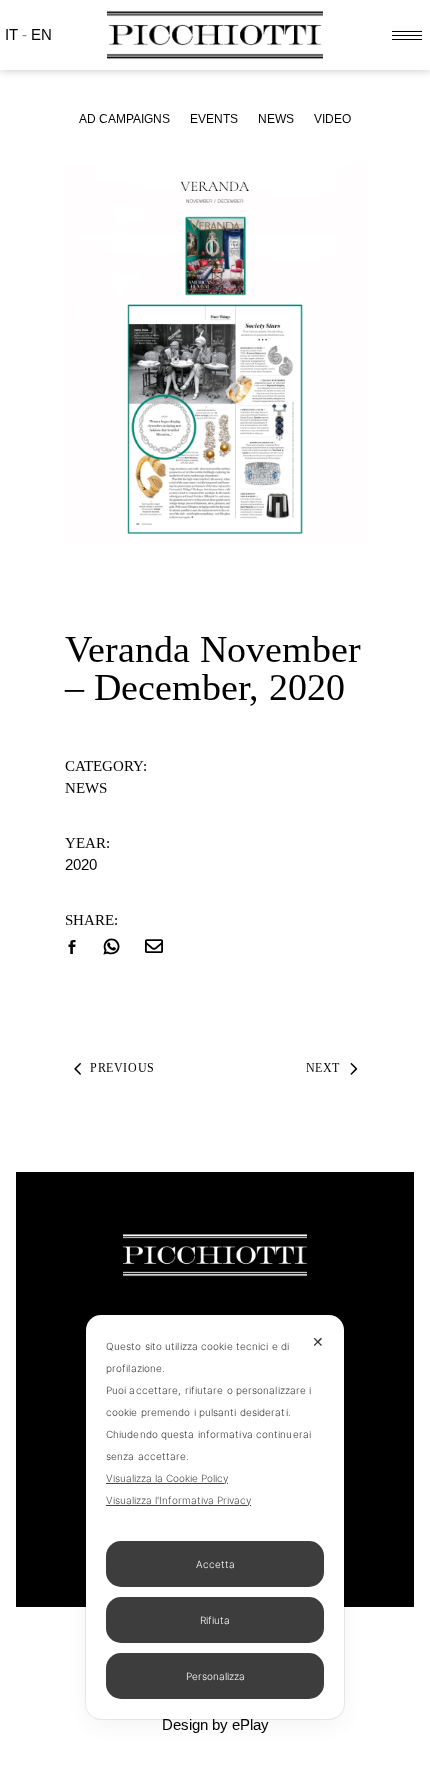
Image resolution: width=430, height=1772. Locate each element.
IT (13, 34)
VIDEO (332, 119)
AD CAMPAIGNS (124, 119)
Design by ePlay (215, 1724)
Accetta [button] (215, 1564)
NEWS (276, 119)
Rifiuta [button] (215, 1620)
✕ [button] (318, 1341)
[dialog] (215, 1517)
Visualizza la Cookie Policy (167, 1478)
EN (41, 34)
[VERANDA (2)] (215, 355)
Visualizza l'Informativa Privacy (178, 1500)
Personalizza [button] (215, 1676)
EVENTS (214, 119)
